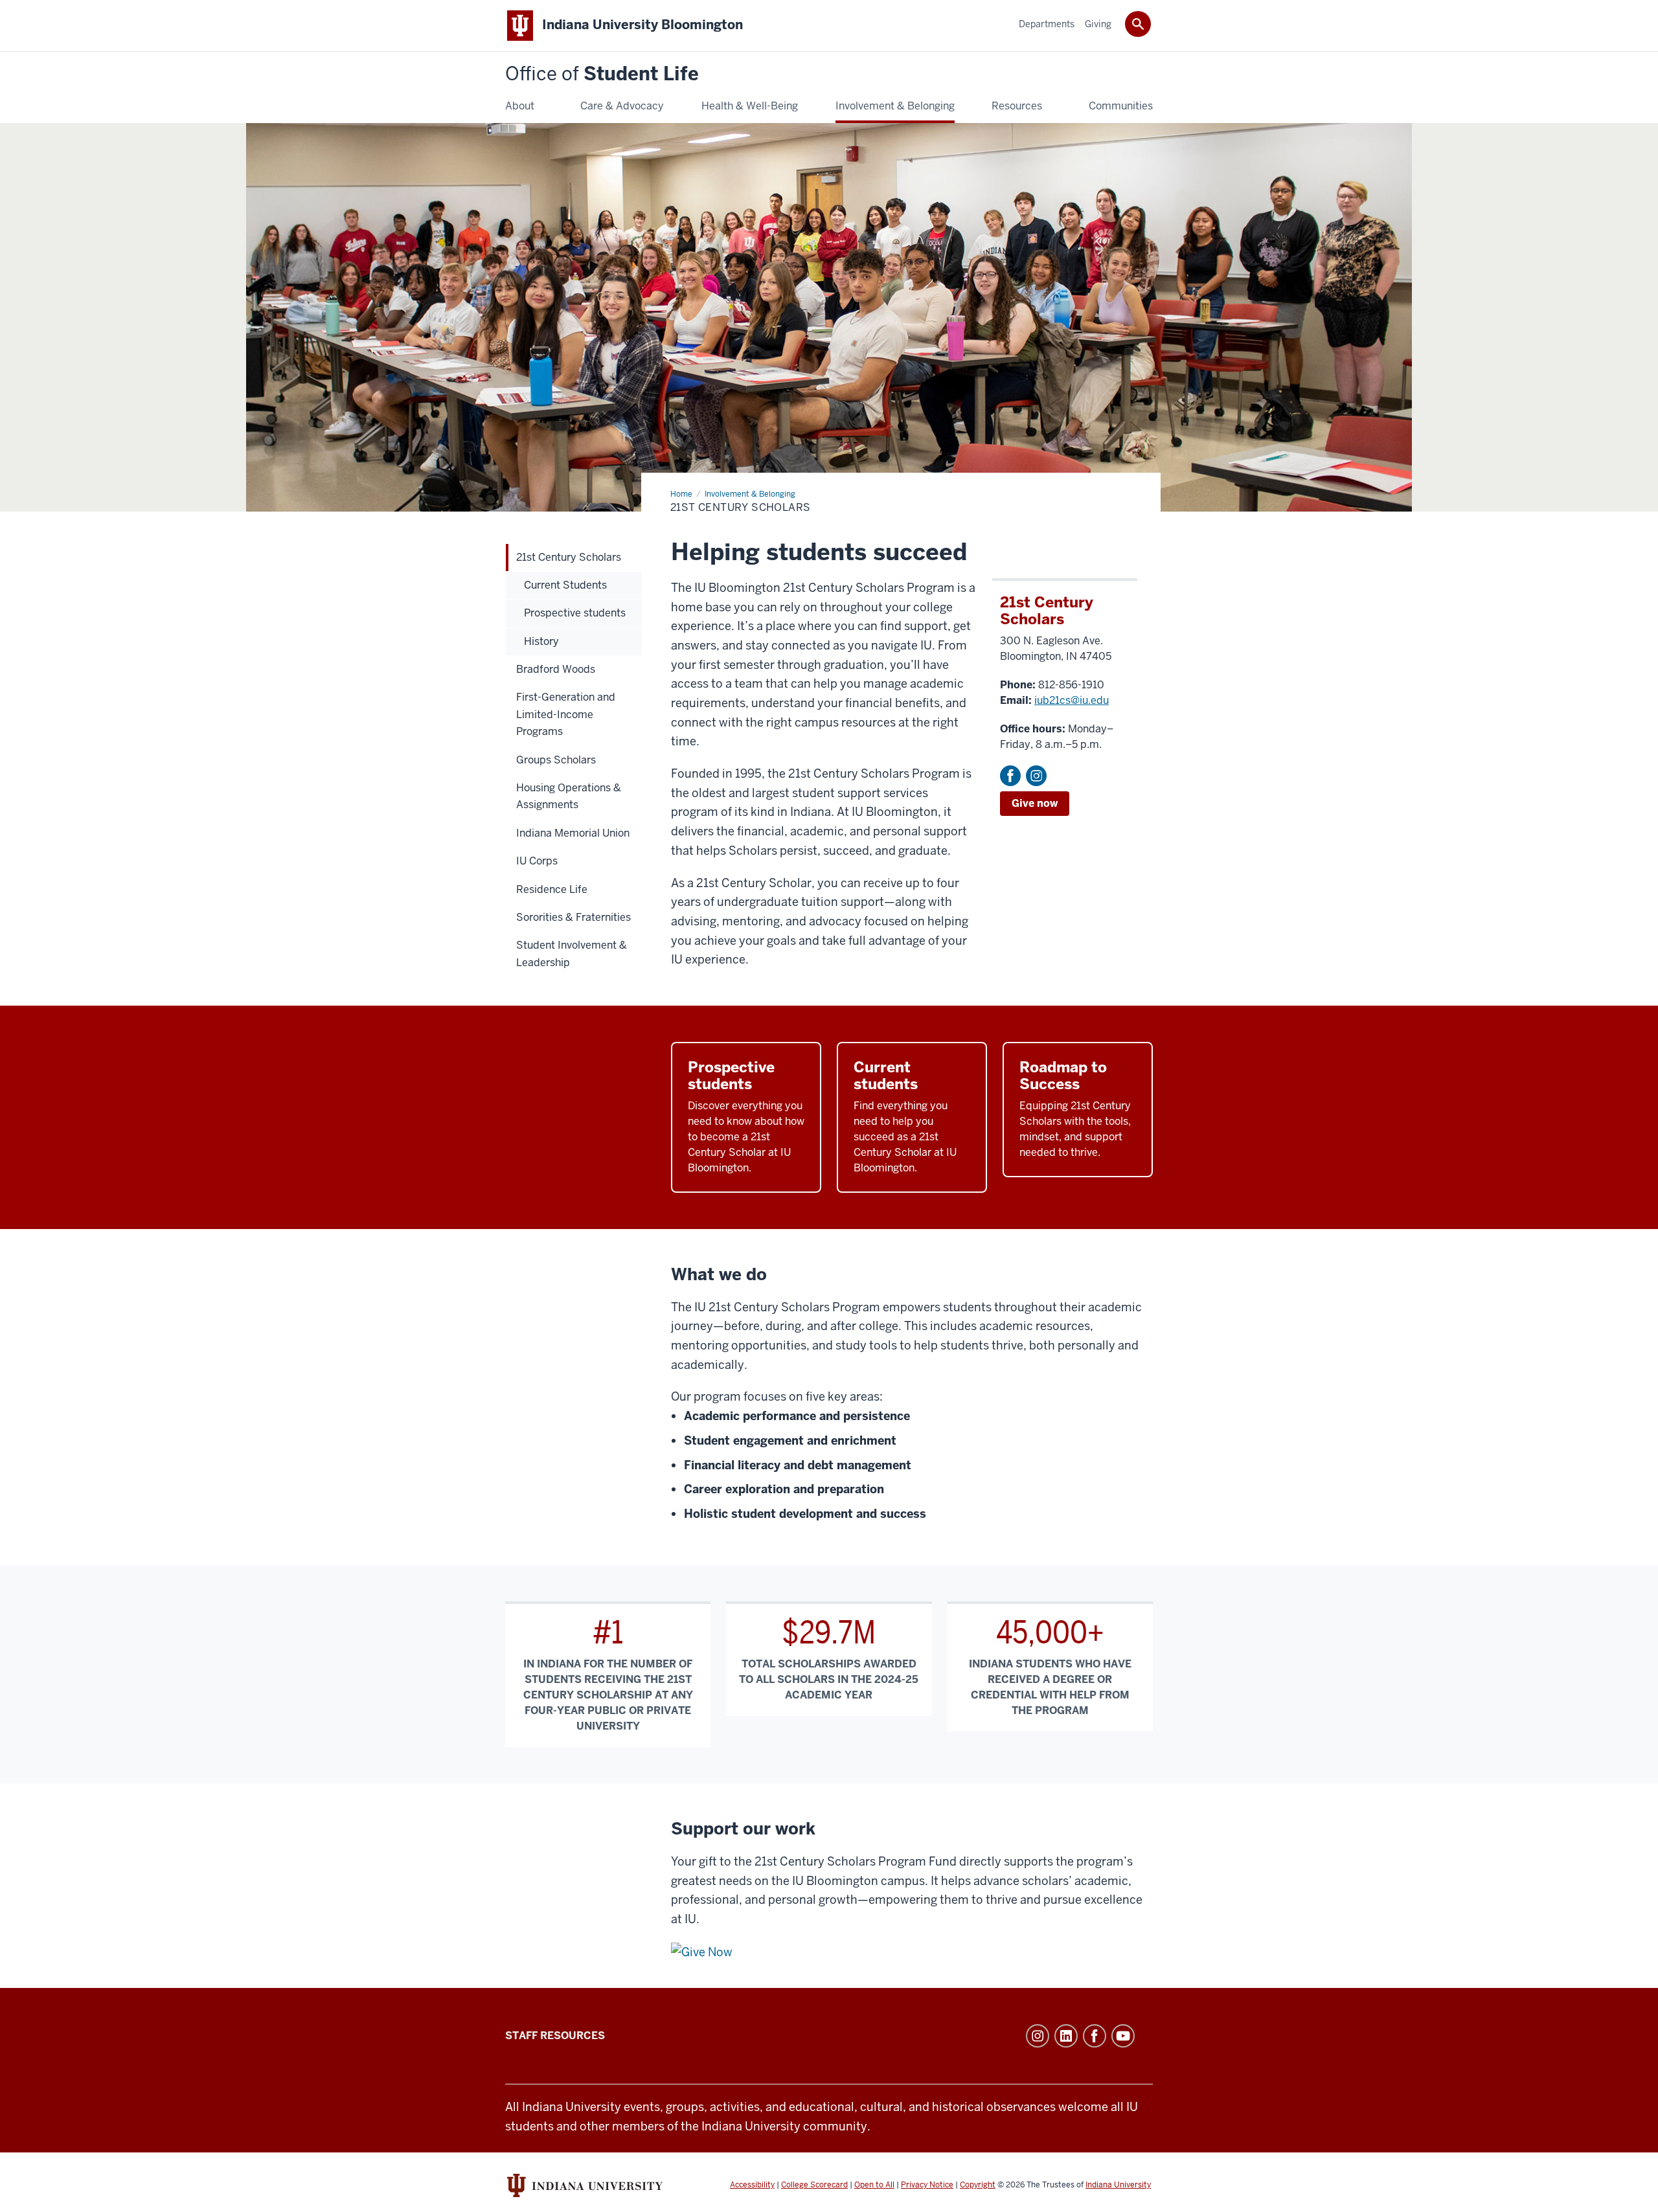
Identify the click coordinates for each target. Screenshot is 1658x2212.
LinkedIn (1066, 2036)
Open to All (874, 2185)
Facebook (1010, 776)
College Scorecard (814, 2185)
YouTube (1123, 2036)
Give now (1035, 803)
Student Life (602, 74)
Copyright (978, 2185)
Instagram (1036, 776)
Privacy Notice (927, 2185)
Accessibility (752, 2185)
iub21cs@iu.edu (1072, 700)
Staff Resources (555, 2036)
